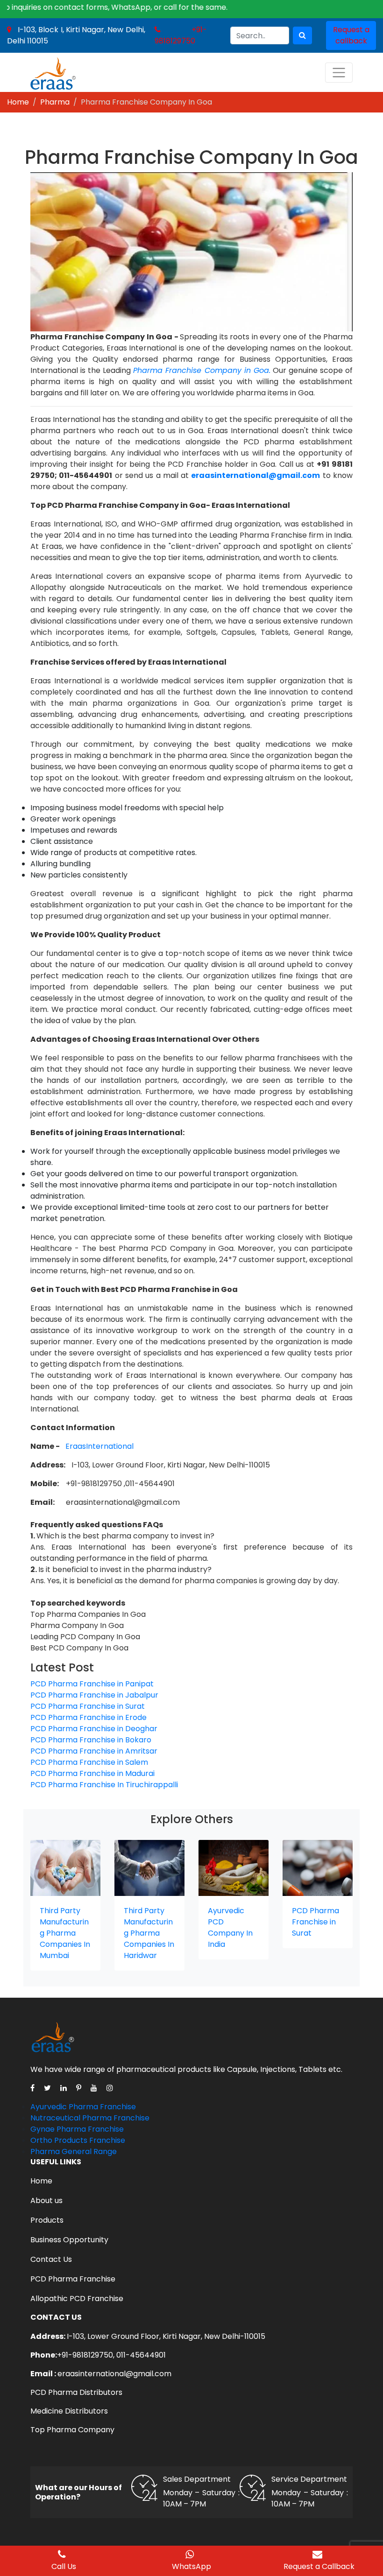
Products (47, 2220)
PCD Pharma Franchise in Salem (89, 1762)
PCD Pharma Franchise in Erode (89, 1717)
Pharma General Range (74, 2151)
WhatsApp (191, 2566)
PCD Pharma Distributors (76, 2392)
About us (46, 2200)
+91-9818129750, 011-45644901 (111, 2355)
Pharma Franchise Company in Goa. (202, 370)
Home (18, 102)
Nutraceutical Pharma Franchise (90, 2118)
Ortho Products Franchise (78, 2140)
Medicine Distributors (69, 2411)
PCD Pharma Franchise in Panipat (92, 1684)
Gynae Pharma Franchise (77, 2129)
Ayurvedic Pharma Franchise (83, 2107)
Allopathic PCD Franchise (77, 2299)
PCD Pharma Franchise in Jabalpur (94, 1695)
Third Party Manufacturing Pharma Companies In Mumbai (65, 1933)
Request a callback (351, 35)
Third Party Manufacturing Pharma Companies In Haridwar (149, 1933)
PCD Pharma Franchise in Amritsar (94, 1751)
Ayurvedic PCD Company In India (230, 1927)
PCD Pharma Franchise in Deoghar (94, 1729)
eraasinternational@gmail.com (114, 2374)
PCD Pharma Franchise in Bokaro (91, 1740)
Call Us (64, 2566)
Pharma (55, 102)
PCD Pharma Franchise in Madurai (92, 1773)
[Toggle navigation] (339, 73)
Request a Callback (319, 2566)
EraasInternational (99, 1446)
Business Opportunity (69, 2240)
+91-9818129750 (181, 35)
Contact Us (51, 2259)
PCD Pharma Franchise (73, 2279)
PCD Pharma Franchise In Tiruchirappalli (104, 1785)
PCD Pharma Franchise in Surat (88, 1706)
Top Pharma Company (72, 2430)
